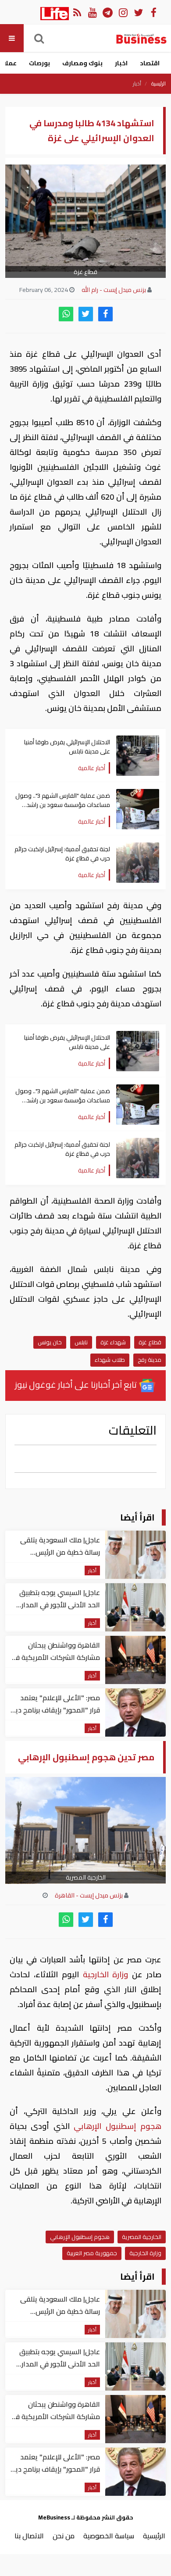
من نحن (64, 2536)
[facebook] (105, 314)
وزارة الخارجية (106, 1974)
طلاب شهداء (110, 1360)
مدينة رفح (150, 1360)
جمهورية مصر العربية (92, 2253)
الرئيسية (159, 84)
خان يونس (50, 1342)
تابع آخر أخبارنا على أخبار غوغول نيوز (77, 1384)
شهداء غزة (113, 1342)
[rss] (77, 12)
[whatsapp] (66, 314)
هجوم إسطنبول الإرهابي (116, 2126)
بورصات (39, 63)
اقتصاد (150, 63)
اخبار (121, 63)
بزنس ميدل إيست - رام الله (114, 290)
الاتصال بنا (29, 2536)
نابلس (81, 1342)
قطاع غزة (150, 1342)
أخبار (137, 84)
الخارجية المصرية (142, 2237)
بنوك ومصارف (82, 63)
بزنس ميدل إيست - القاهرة (89, 1895)
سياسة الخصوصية (109, 2536)
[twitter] (86, 314)
